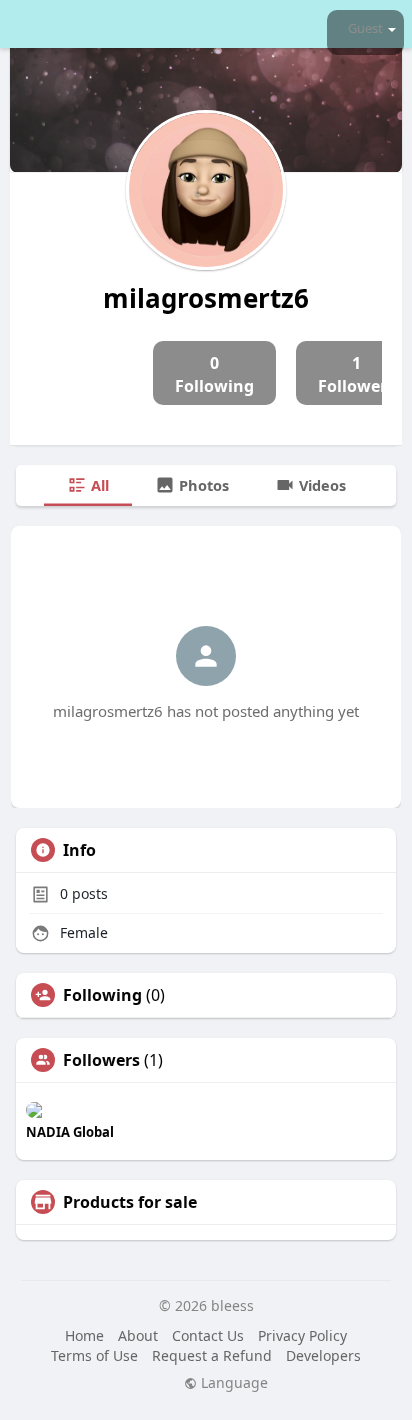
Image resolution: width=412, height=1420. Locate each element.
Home (84, 1335)
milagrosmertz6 (206, 298)
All (98, 485)
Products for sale (130, 1202)
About (138, 1335)
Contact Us (208, 1335)
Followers (101, 1060)
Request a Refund (212, 1355)
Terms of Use (94, 1355)
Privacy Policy (302, 1335)
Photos (202, 485)
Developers (323, 1355)
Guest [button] (365, 28)
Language (232, 1383)
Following (102, 995)
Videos (320, 485)
